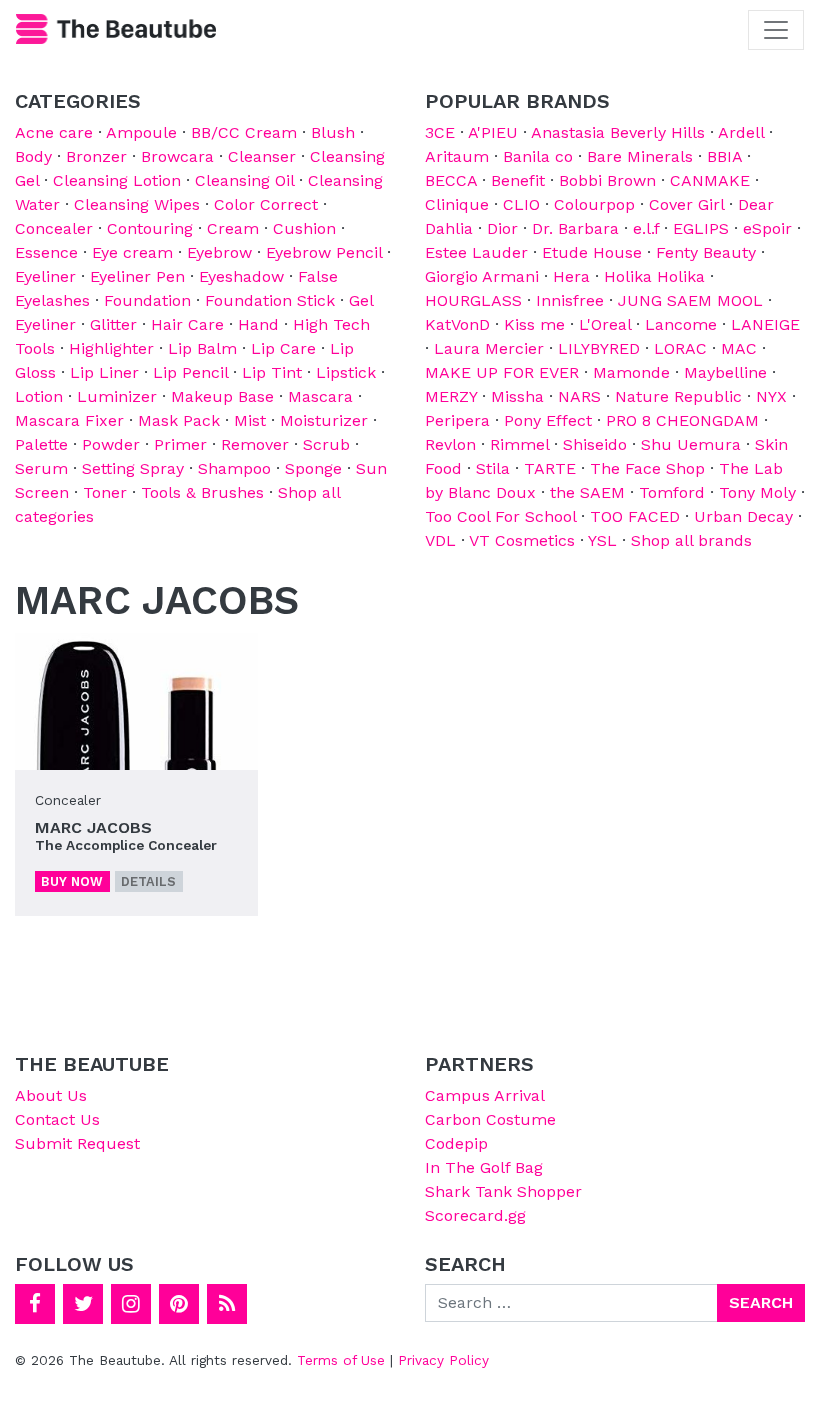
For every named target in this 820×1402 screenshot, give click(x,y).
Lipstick (346, 372)
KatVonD (457, 324)
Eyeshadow (241, 276)
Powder (111, 444)
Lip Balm (202, 348)
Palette (41, 444)
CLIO (521, 204)
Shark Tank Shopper (503, 1191)
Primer (180, 444)
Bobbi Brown (607, 180)
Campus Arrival (485, 1095)
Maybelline (725, 372)
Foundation (147, 300)
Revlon (450, 444)
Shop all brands (691, 540)
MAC (739, 348)
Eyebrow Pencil (324, 252)
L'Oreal (605, 324)
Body (33, 156)
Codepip (456, 1143)
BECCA (451, 180)
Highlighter (111, 348)
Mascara (320, 396)
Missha (517, 396)
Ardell (741, 132)
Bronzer (96, 156)
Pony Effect (548, 420)
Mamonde (631, 372)
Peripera (457, 420)
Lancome (681, 324)
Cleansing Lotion (117, 180)
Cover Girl (686, 204)
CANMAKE (710, 180)
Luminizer (117, 396)
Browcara (177, 156)
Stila (493, 468)
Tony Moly (757, 492)
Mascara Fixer (69, 420)
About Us (51, 1095)
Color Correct (266, 204)
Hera (571, 276)
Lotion (39, 396)
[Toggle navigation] (776, 30)
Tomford (672, 492)
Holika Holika (654, 276)
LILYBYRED (599, 348)
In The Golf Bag (484, 1167)
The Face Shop (647, 468)
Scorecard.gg (475, 1215)
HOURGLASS (473, 300)
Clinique (457, 204)
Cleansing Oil (244, 180)
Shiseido (595, 444)
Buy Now (72, 881)
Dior (502, 228)
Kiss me (534, 324)
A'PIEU (493, 132)
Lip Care (283, 348)
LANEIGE (765, 324)
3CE (440, 132)
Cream (233, 228)
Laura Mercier (489, 348)
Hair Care (187, 324)
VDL (440, 540)
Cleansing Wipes (137, 204)
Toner (105, 492)
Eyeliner (45, 276)
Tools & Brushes (202, 492)
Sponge (313, 468)
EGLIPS (701, 228)
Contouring (150, 228)
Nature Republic (678, 396)
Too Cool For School (500, 516)
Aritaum (457, 156)
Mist (250, 420)
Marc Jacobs (93, 827)
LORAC (680, 348)
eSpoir (767, 228)
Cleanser (262, 156)
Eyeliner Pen (137, 276)
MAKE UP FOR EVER (502, 372)
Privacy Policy (443, 1360)
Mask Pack (179, 420)
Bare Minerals (640, 156)
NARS (579, 396)
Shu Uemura (691, 444)
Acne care (54, 132)
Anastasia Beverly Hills (618, 132)
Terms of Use (341, 1360)
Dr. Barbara (575, 228)
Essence (46, 252)
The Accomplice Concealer (126, 845)
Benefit (518, 180)
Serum (41, 468)
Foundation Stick (270, 300)
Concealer (54, 228)
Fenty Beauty (706, 252)
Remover (255, 444)
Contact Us (57, 1119)
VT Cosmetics (522, 540)
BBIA (724, 156)
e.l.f (646, 228)
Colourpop (594, 204)
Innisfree (570, 300)
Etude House (592, 252)
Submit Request (77, 1143)
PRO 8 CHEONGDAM (682, 420)
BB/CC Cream (244, 132)
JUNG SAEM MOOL (690, 300)
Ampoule (141, 132)
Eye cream (132, 252)
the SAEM (587, 492)
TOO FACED (635, 516)
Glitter (113, 324)
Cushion (304, 228)
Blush (333, 132)
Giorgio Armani (482, 276)
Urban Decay (743, 516)
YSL (602, 540)
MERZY (451, 396)
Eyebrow (219, 252)
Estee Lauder (476, 252)
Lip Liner (104, 372)
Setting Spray (133, 468)
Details (148, 881)
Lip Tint (272, 372)
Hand (258, 324)
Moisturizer (324, 420)
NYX (771, 396)
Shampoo (234, 468)
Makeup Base (222, 396)
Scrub (326, 444)
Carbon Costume (490, 1119)
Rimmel (519, 444)
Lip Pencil (190, 372)
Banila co (538, 156)
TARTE (550, 468)
